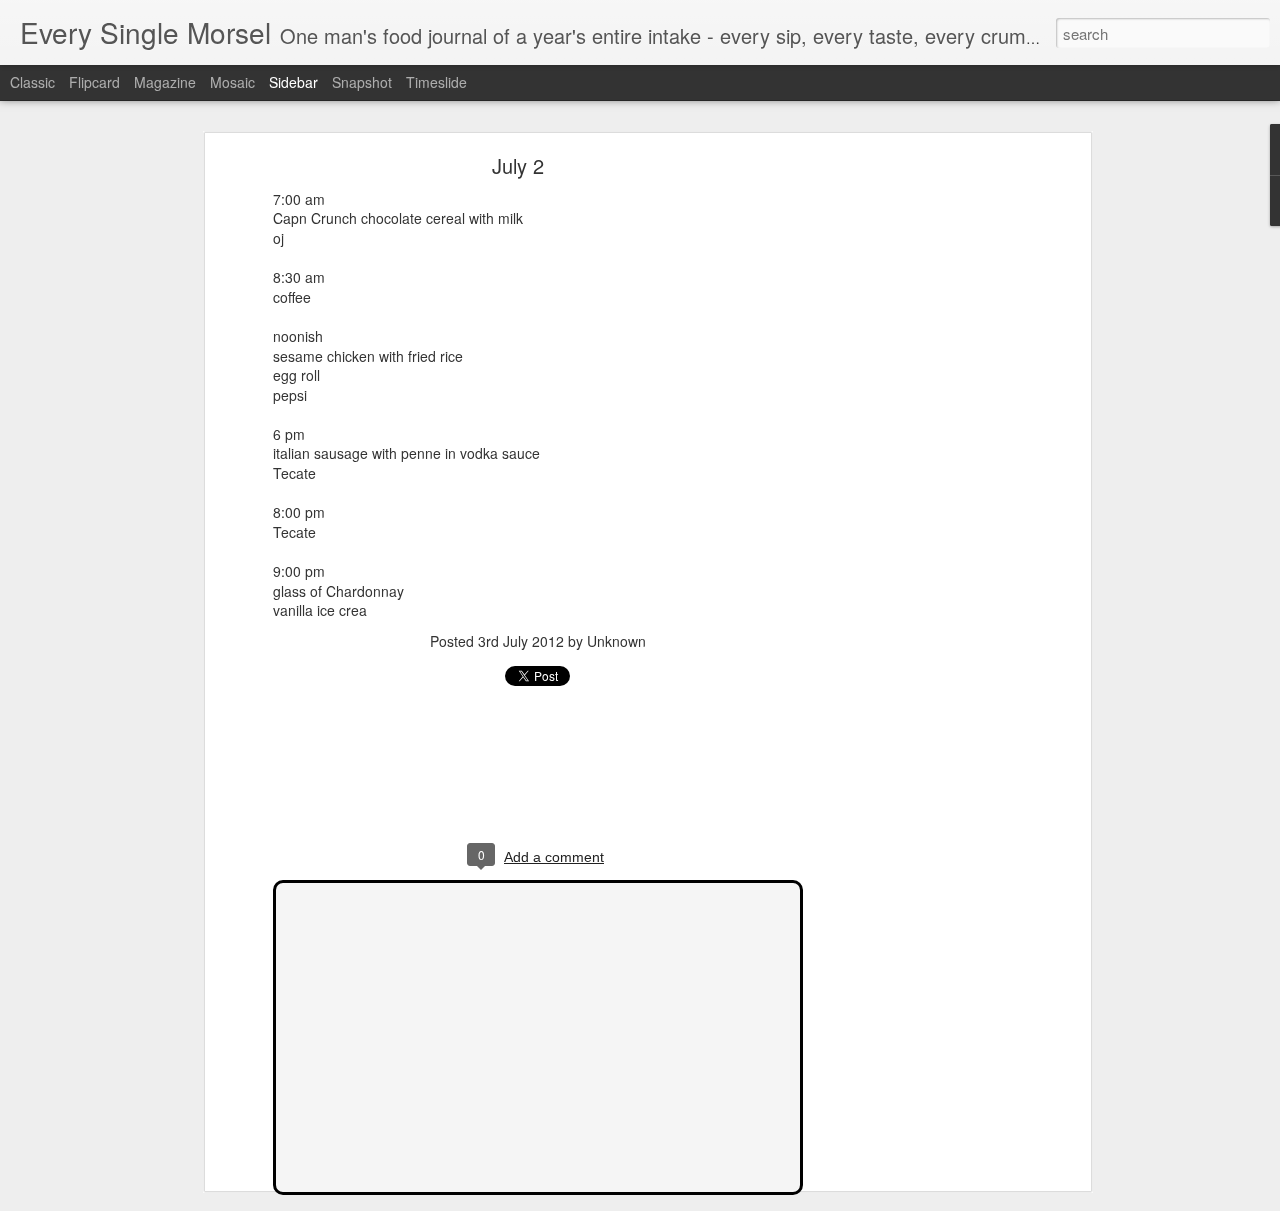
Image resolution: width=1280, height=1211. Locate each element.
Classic (32, 82)
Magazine (165, 82)
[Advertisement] (913, 476)
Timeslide (436, 82)
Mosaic (232, 82)
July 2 (518, 165)
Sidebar (293, 82)
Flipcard (94, 82)
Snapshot (362, 82)
